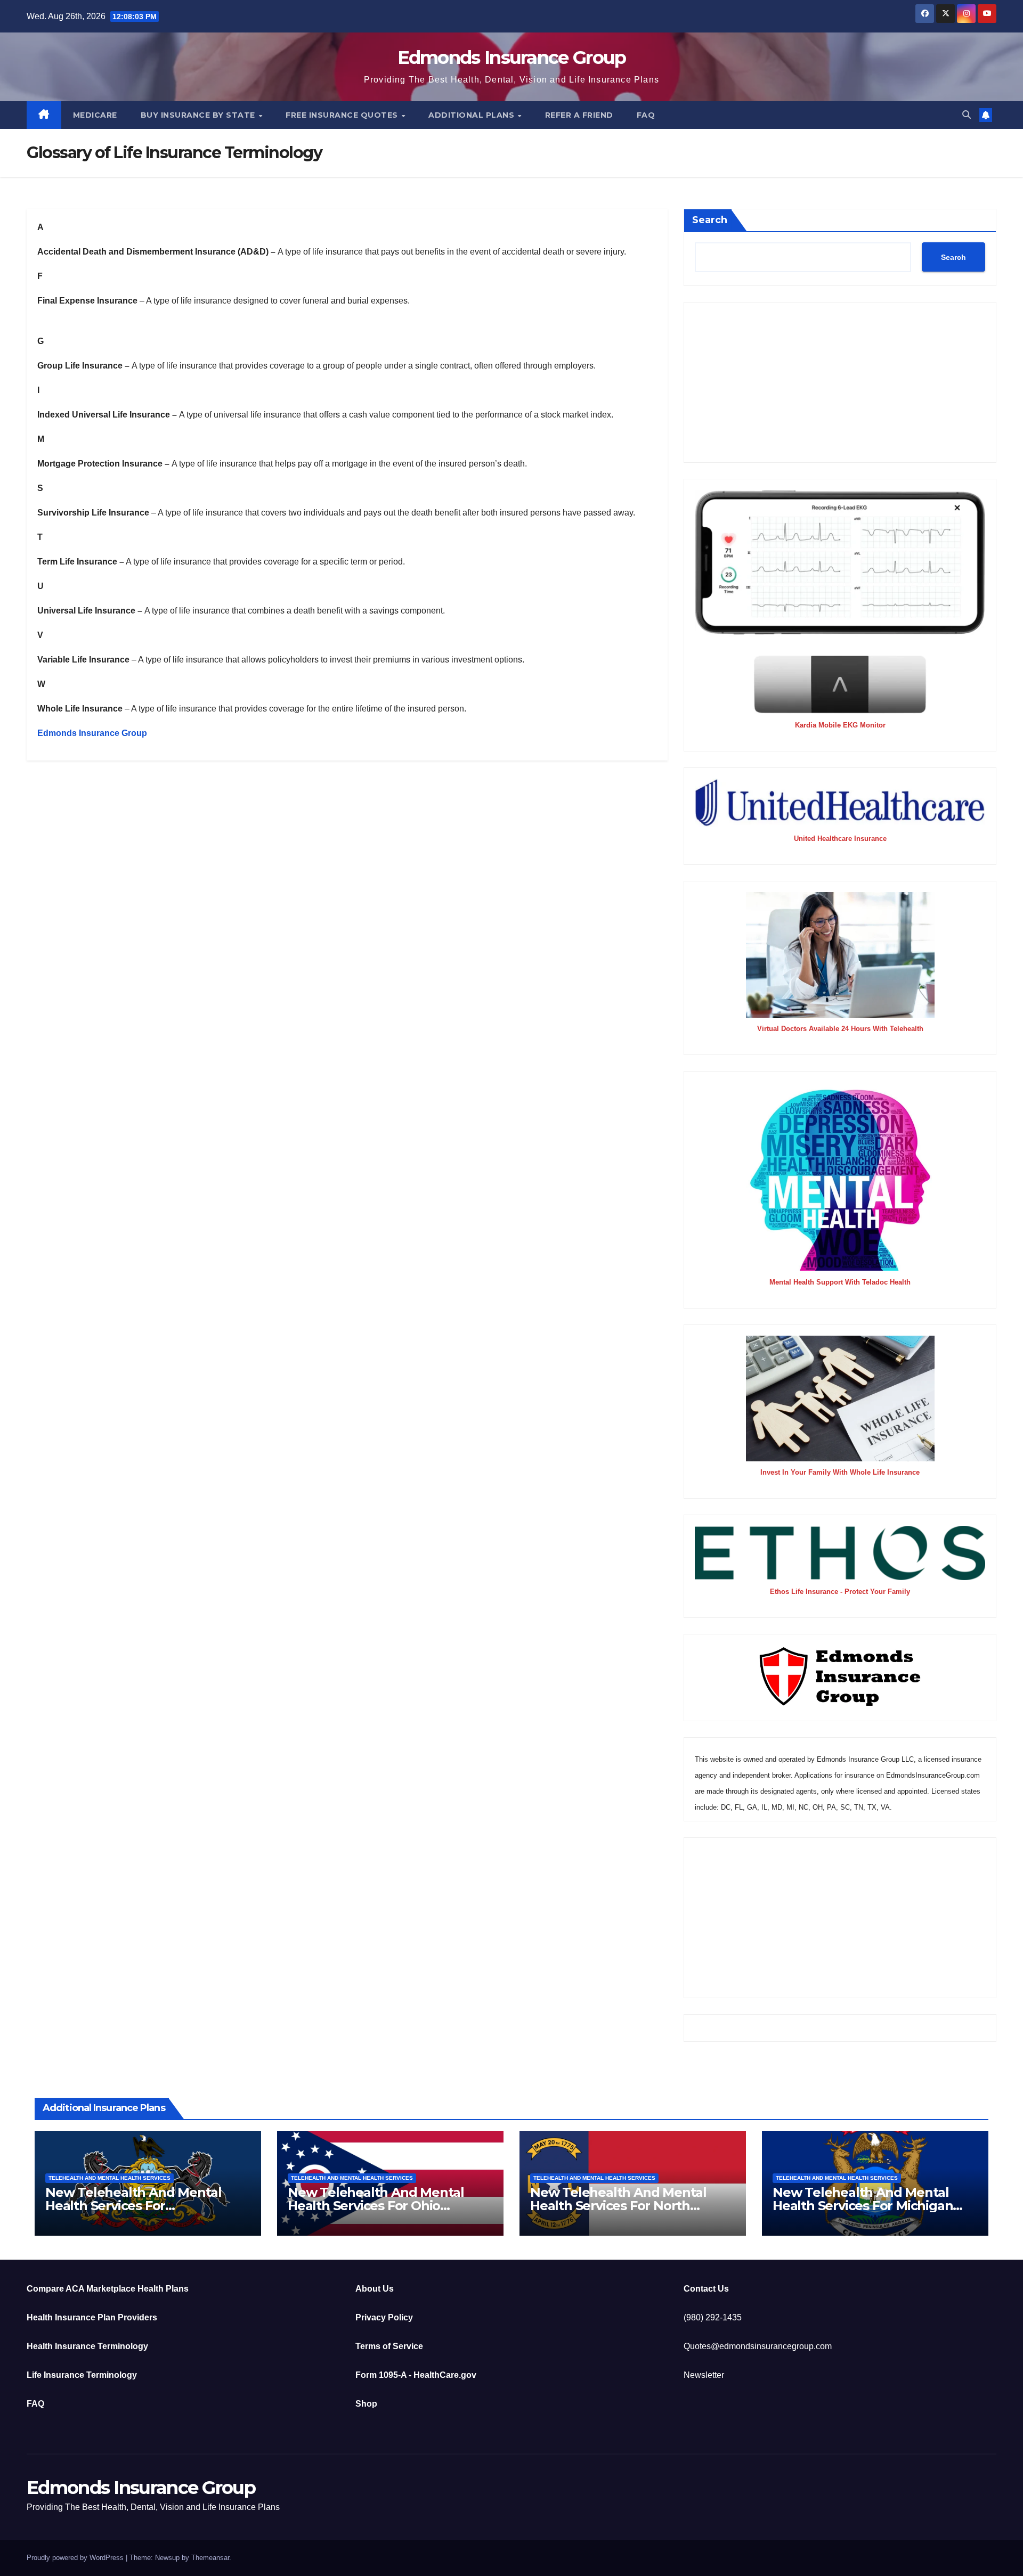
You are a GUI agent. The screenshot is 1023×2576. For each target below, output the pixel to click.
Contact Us (706, 2289)
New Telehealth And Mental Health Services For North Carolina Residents (618, 2206)
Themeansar (210, 2558)
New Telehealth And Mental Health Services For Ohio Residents (376, 2206)
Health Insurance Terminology (87, 2346)
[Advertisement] (840, 382)
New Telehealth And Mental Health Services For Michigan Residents (863, 2206)
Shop (366, 2404)
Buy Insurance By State (199, 115)
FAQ (646, 115)
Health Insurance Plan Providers (92, 2317)
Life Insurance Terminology (82, 2375)
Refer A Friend (579, 115)
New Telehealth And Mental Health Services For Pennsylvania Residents (133, 2206)
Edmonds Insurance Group (512, 58)
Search (710, 220)
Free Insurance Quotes (343, 115)
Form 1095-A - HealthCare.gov (416, 2375)
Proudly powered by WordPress (76, 2558)
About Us (375, 2289)
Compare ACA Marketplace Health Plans (108, 2289)
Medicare (95, 115)
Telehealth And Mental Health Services (109, 2178)
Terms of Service (389, 2346)
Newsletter (704, 2375)
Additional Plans (473, 115)
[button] (967, 115)
